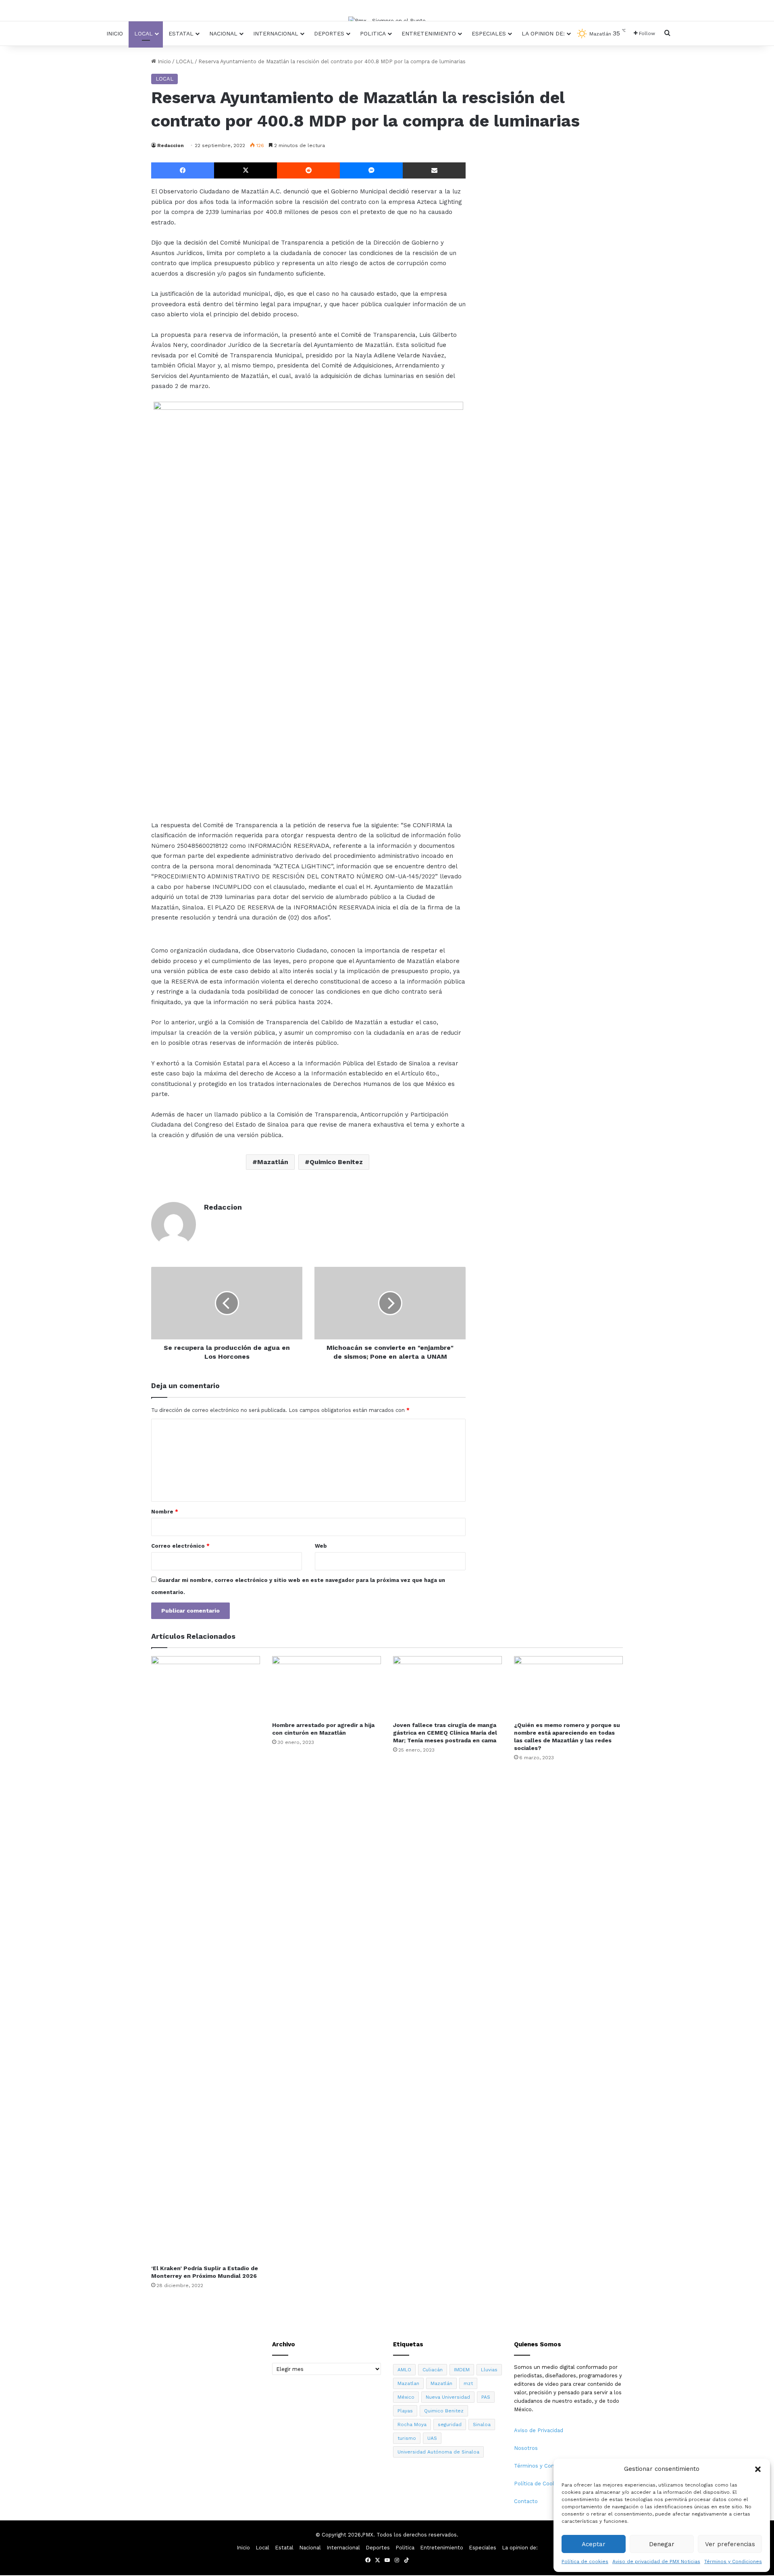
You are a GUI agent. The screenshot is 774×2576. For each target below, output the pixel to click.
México (406, 2397)
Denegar (662, 2544)
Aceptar (594, 2544)
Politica (373, 33)
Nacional (223, 33)
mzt (468, 2383)
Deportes (329, 33)
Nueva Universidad (448, 2397)
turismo (407, 2438)
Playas (405, 2411)
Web (321, 1546)
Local (144, 33)
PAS (486, 2397)
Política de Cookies (538, 2484)
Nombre (165, 1512)
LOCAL (185, 61)
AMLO (404, 2370)
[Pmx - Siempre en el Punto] (387, 21)
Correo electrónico (180, 1546)
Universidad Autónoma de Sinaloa (438, 2452)
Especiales (489, 33)
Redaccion (171, 145)
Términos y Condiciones (733, 2561)
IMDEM (462, 2370)
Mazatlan (408, 2383)
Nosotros (526, 2448)
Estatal (181, 33)
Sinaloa (482, 2424)
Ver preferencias (730, 2544)
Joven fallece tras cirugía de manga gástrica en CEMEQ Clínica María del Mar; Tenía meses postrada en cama (445, 1733)
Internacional (276, 33)
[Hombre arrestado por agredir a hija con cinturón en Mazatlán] (327, 1687)
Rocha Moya (412, 2424)
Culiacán (433, 2370)
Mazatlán (273, 1162)
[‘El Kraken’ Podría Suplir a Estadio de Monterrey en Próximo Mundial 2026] (206, 1958)
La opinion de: (543, 33)
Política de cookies (585, 2561)
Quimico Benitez (336, 1162)
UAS (432, 2438)
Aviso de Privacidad (539, 2430)
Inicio (115, 33)
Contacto (526, 2501)
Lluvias (489, 2370)
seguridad (450, 2424)
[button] (758, 2469)
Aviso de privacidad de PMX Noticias (656, 2561)
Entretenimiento (429, 33)
